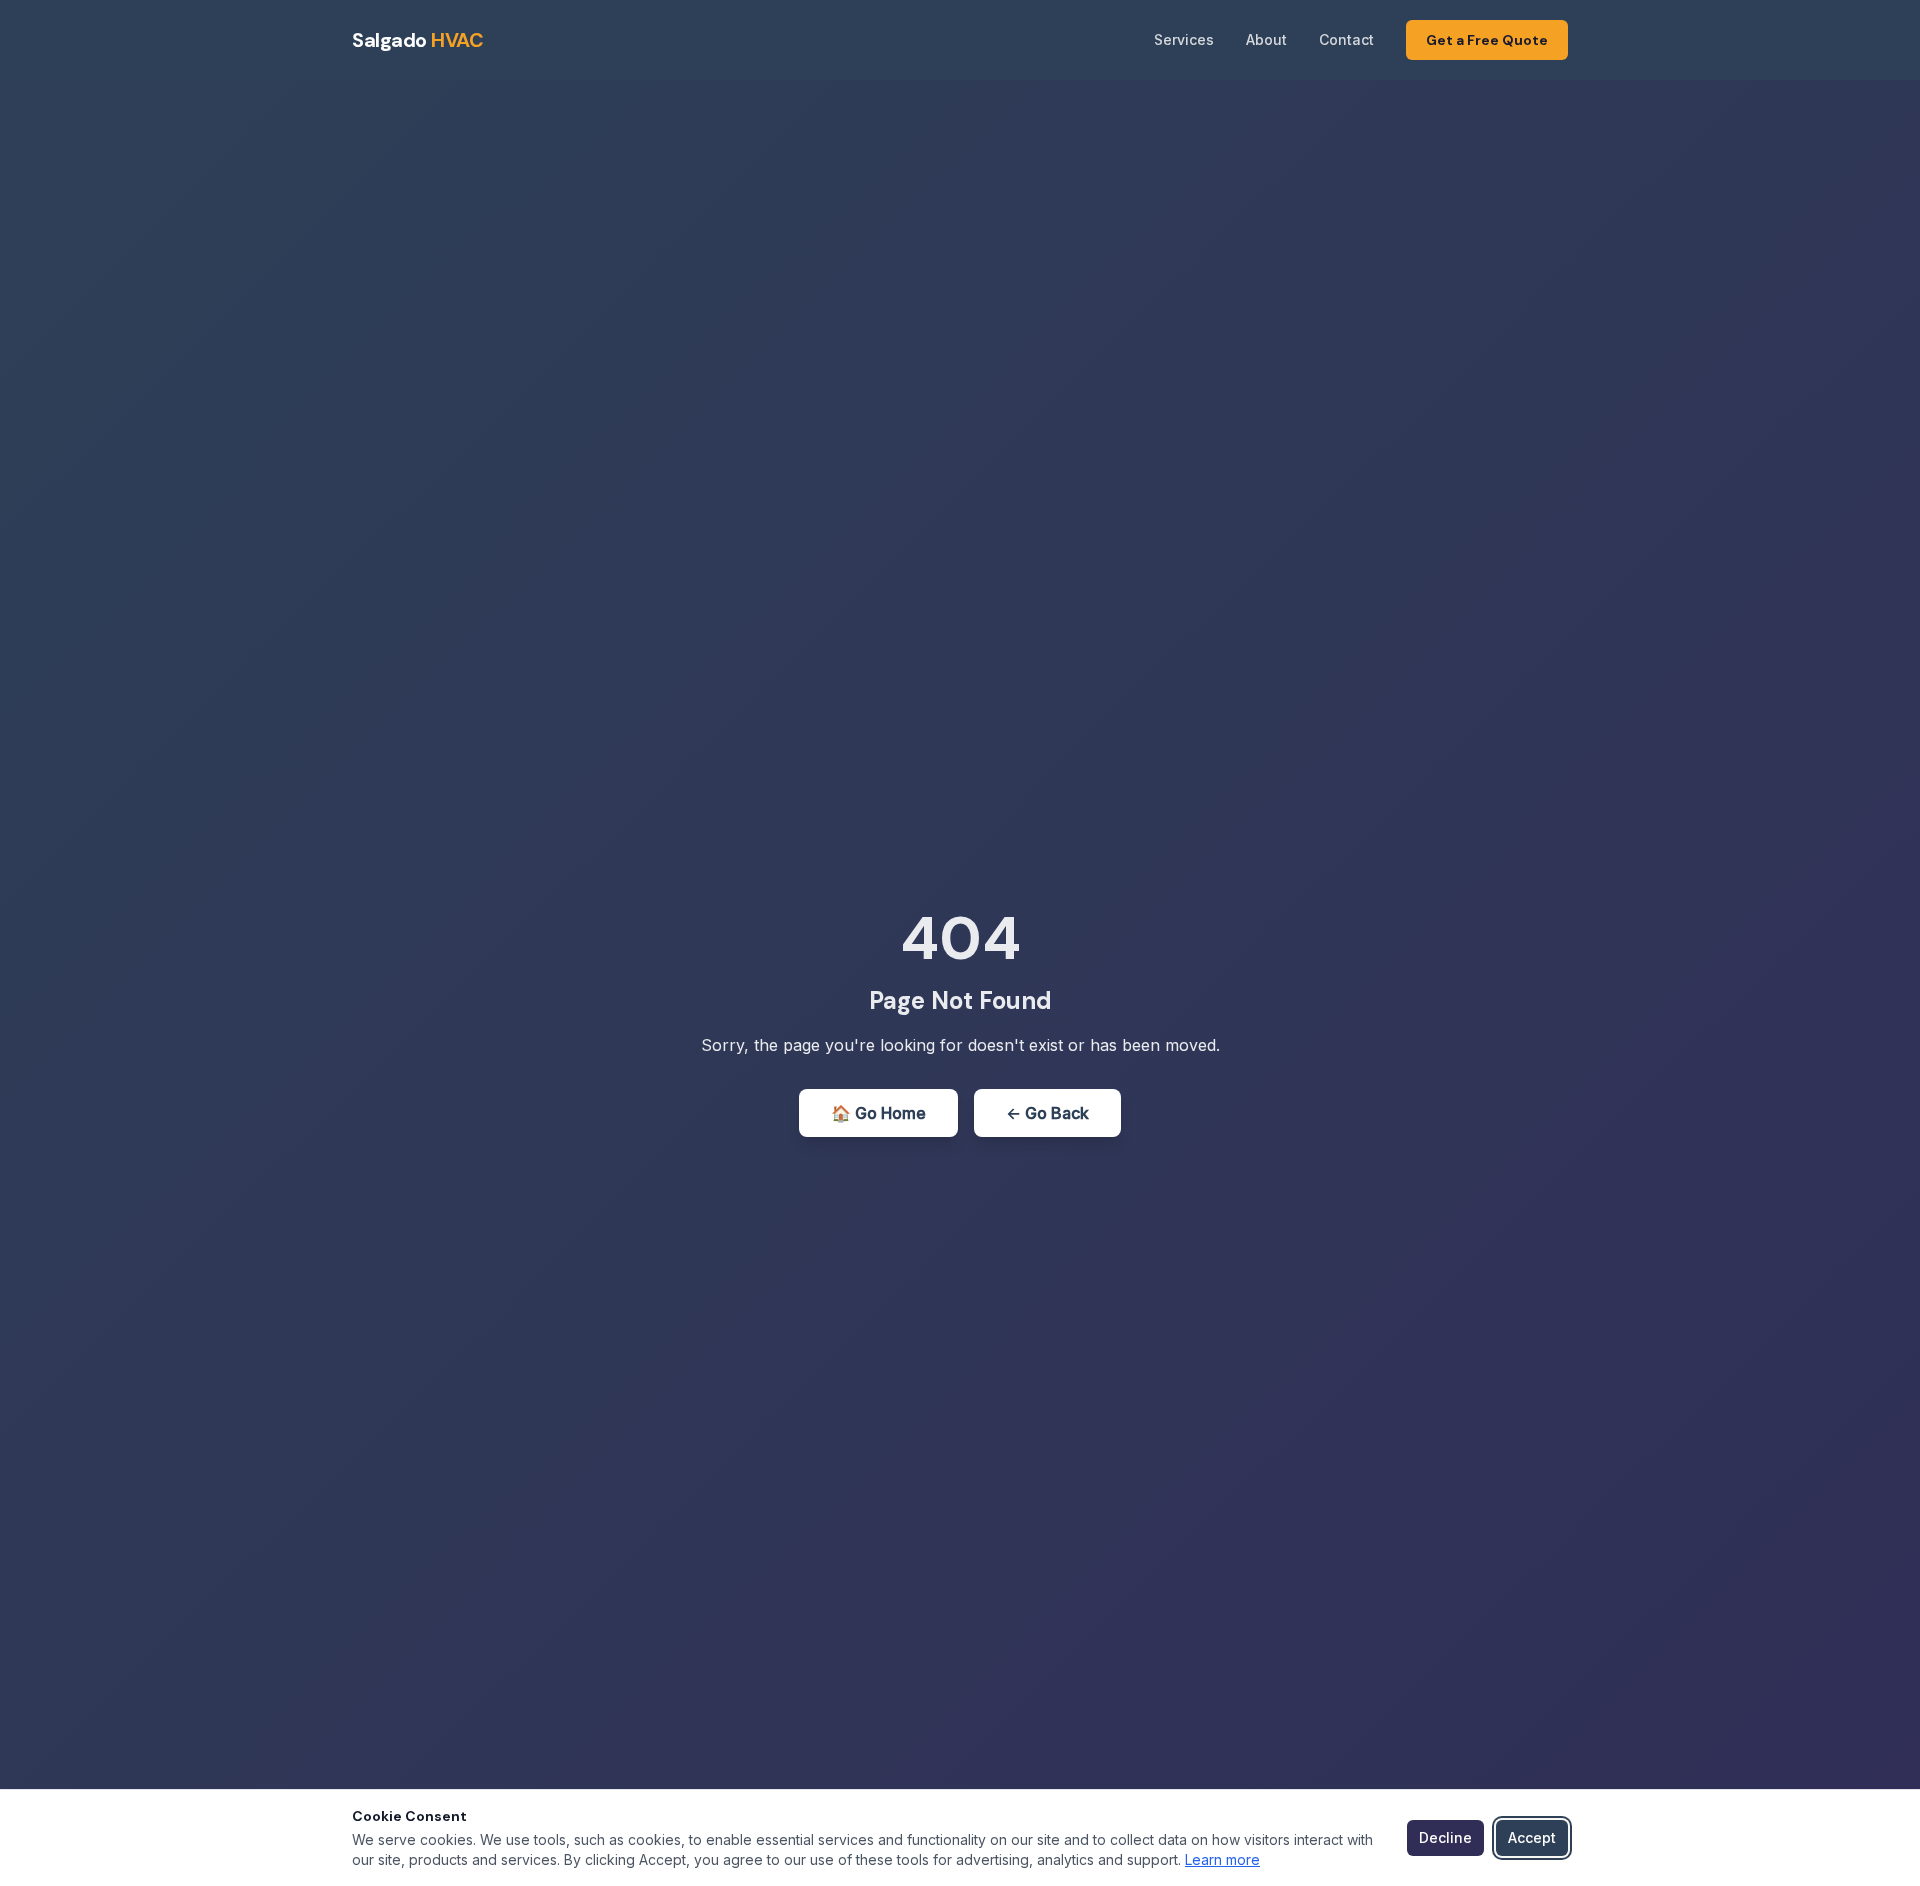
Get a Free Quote (1487, 40)
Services (1184, 39)
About (1266, 39)
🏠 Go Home (878, 1113)
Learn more (1222, 1859)
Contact (1346, 39)
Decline (1445, 1837)
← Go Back (1047, 1113)
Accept (1532, 1837)
